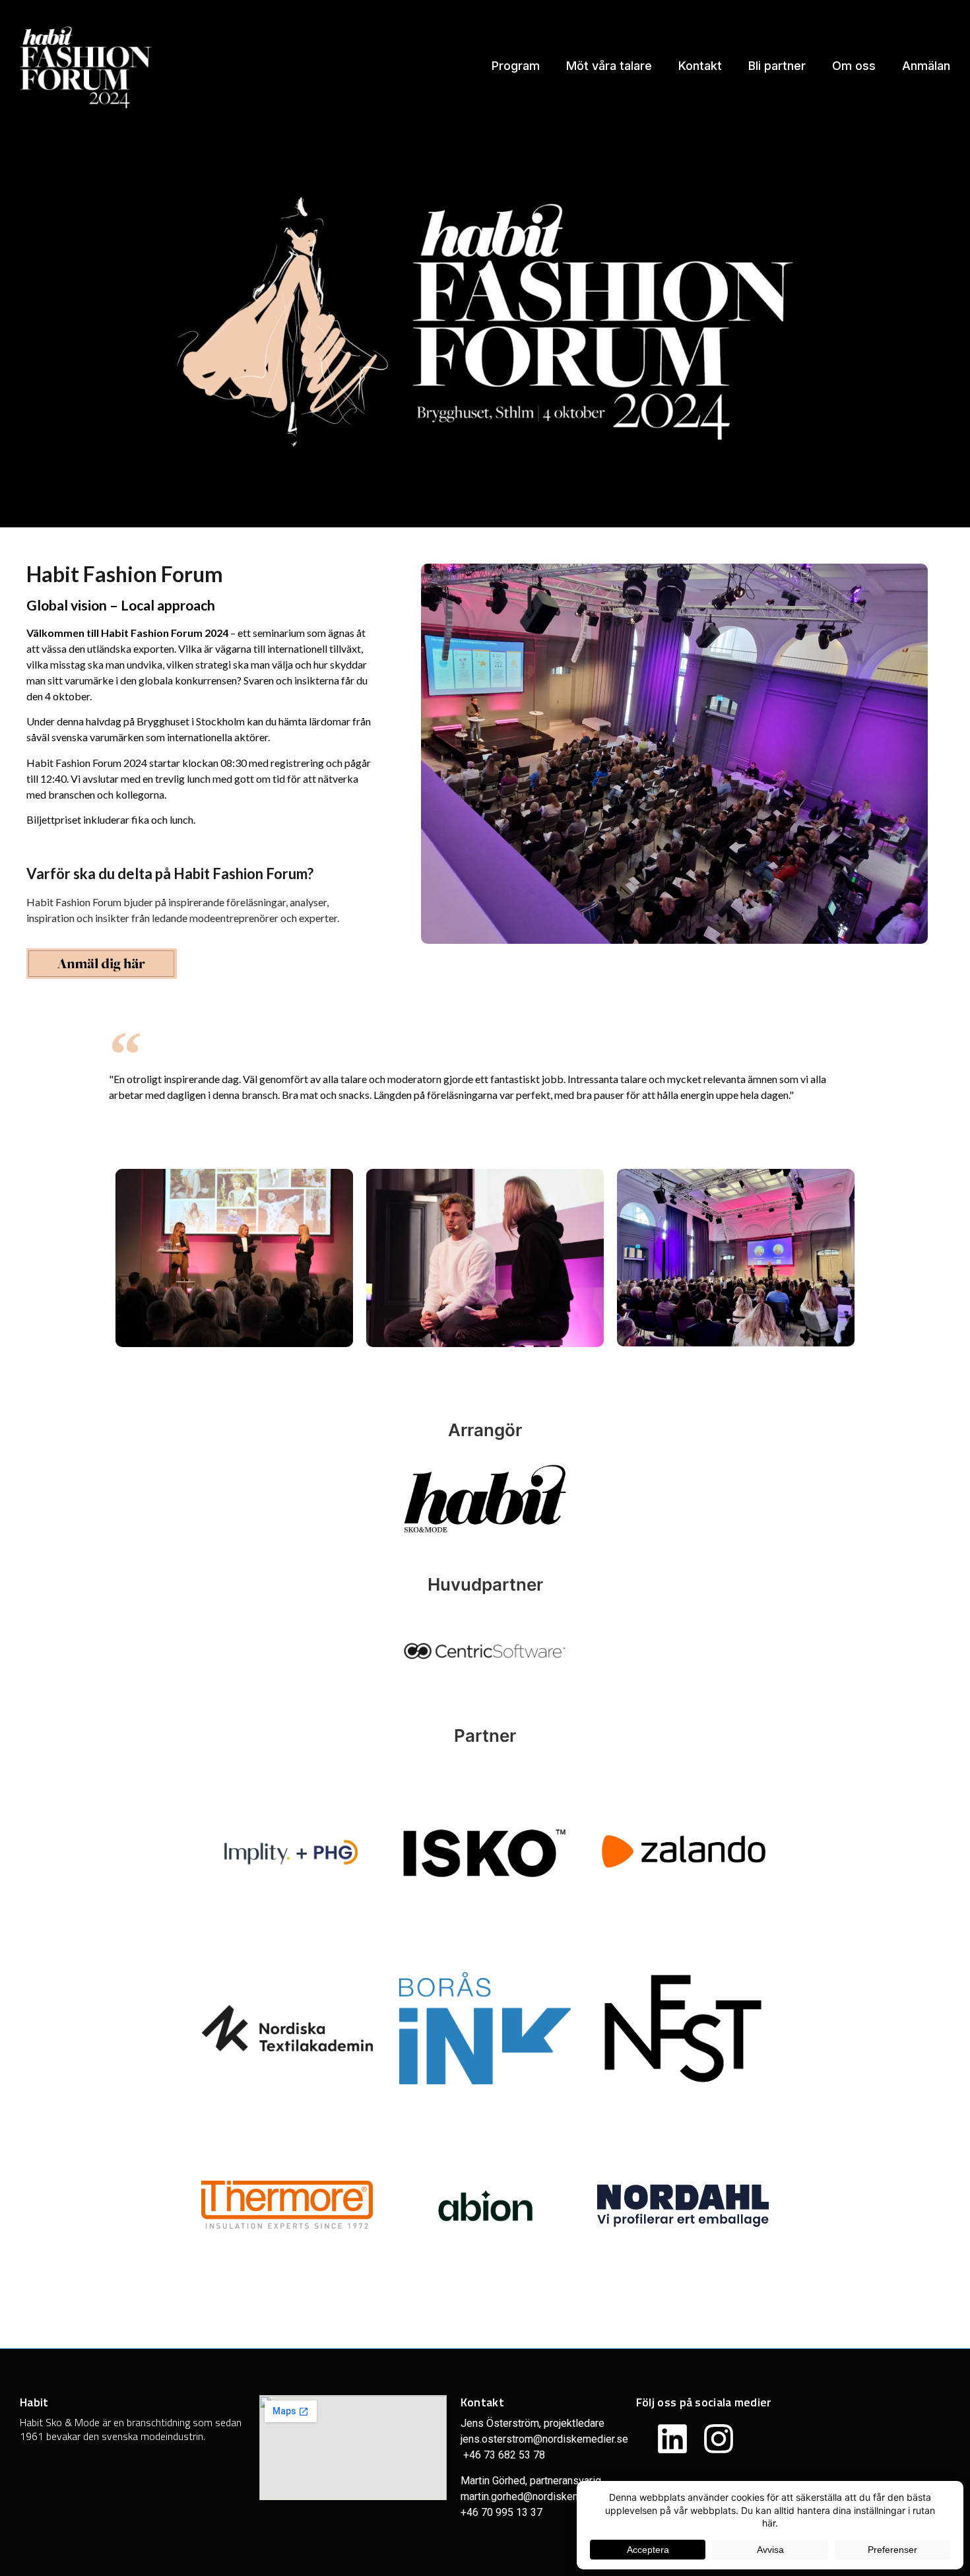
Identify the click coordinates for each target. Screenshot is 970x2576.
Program (516, 66)
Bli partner (777, 66)
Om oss (854, 66)
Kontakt (700, 66)
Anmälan (926, 66)
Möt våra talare (609, 66)
